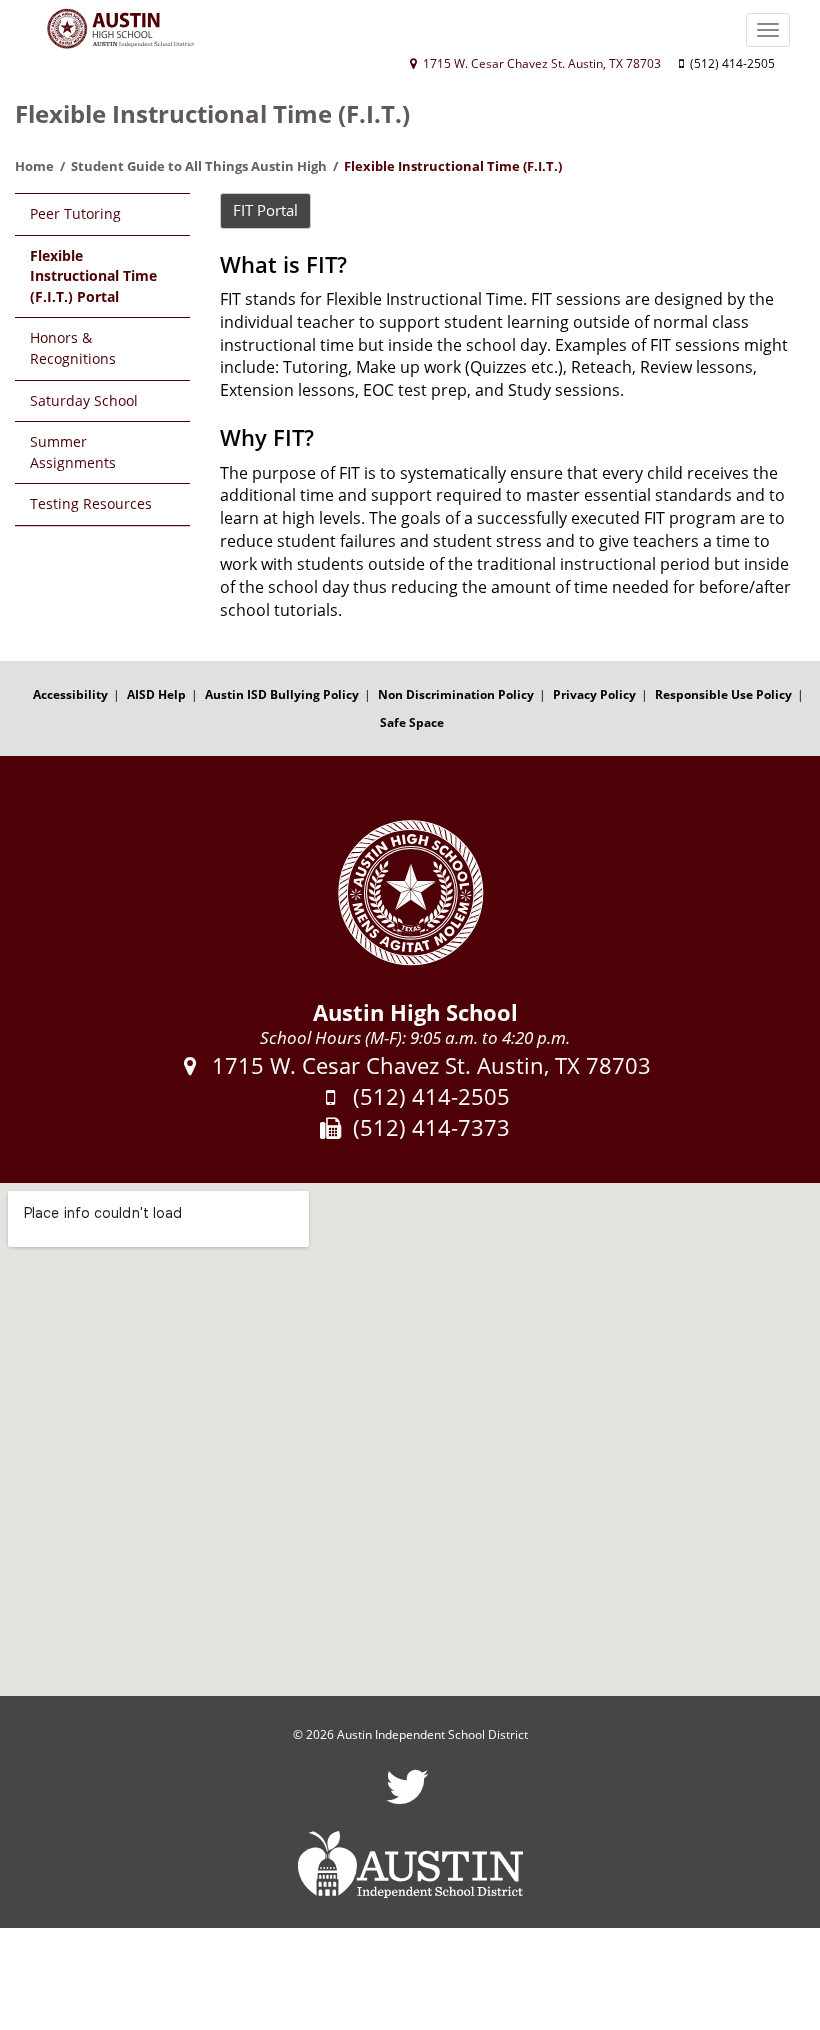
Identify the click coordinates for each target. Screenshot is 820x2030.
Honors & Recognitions (73, 348)
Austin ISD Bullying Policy (282, 694)
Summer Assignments (73, 452)
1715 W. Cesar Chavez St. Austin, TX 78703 (540, 63)
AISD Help (156, 694)
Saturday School (84, 400)
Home (34, 166)
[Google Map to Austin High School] (410, 1439)
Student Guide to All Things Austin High (199, 166)
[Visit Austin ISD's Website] (410, 1865)
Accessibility (70, 694)
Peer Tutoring (75, 213)
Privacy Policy (594, 694)
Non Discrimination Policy (456, 694)
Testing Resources (91, 503)
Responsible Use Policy (723, 694)
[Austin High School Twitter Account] (407, 1799)
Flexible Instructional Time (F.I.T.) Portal (93, 276)
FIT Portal (265, 210)
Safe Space (412, 722)
